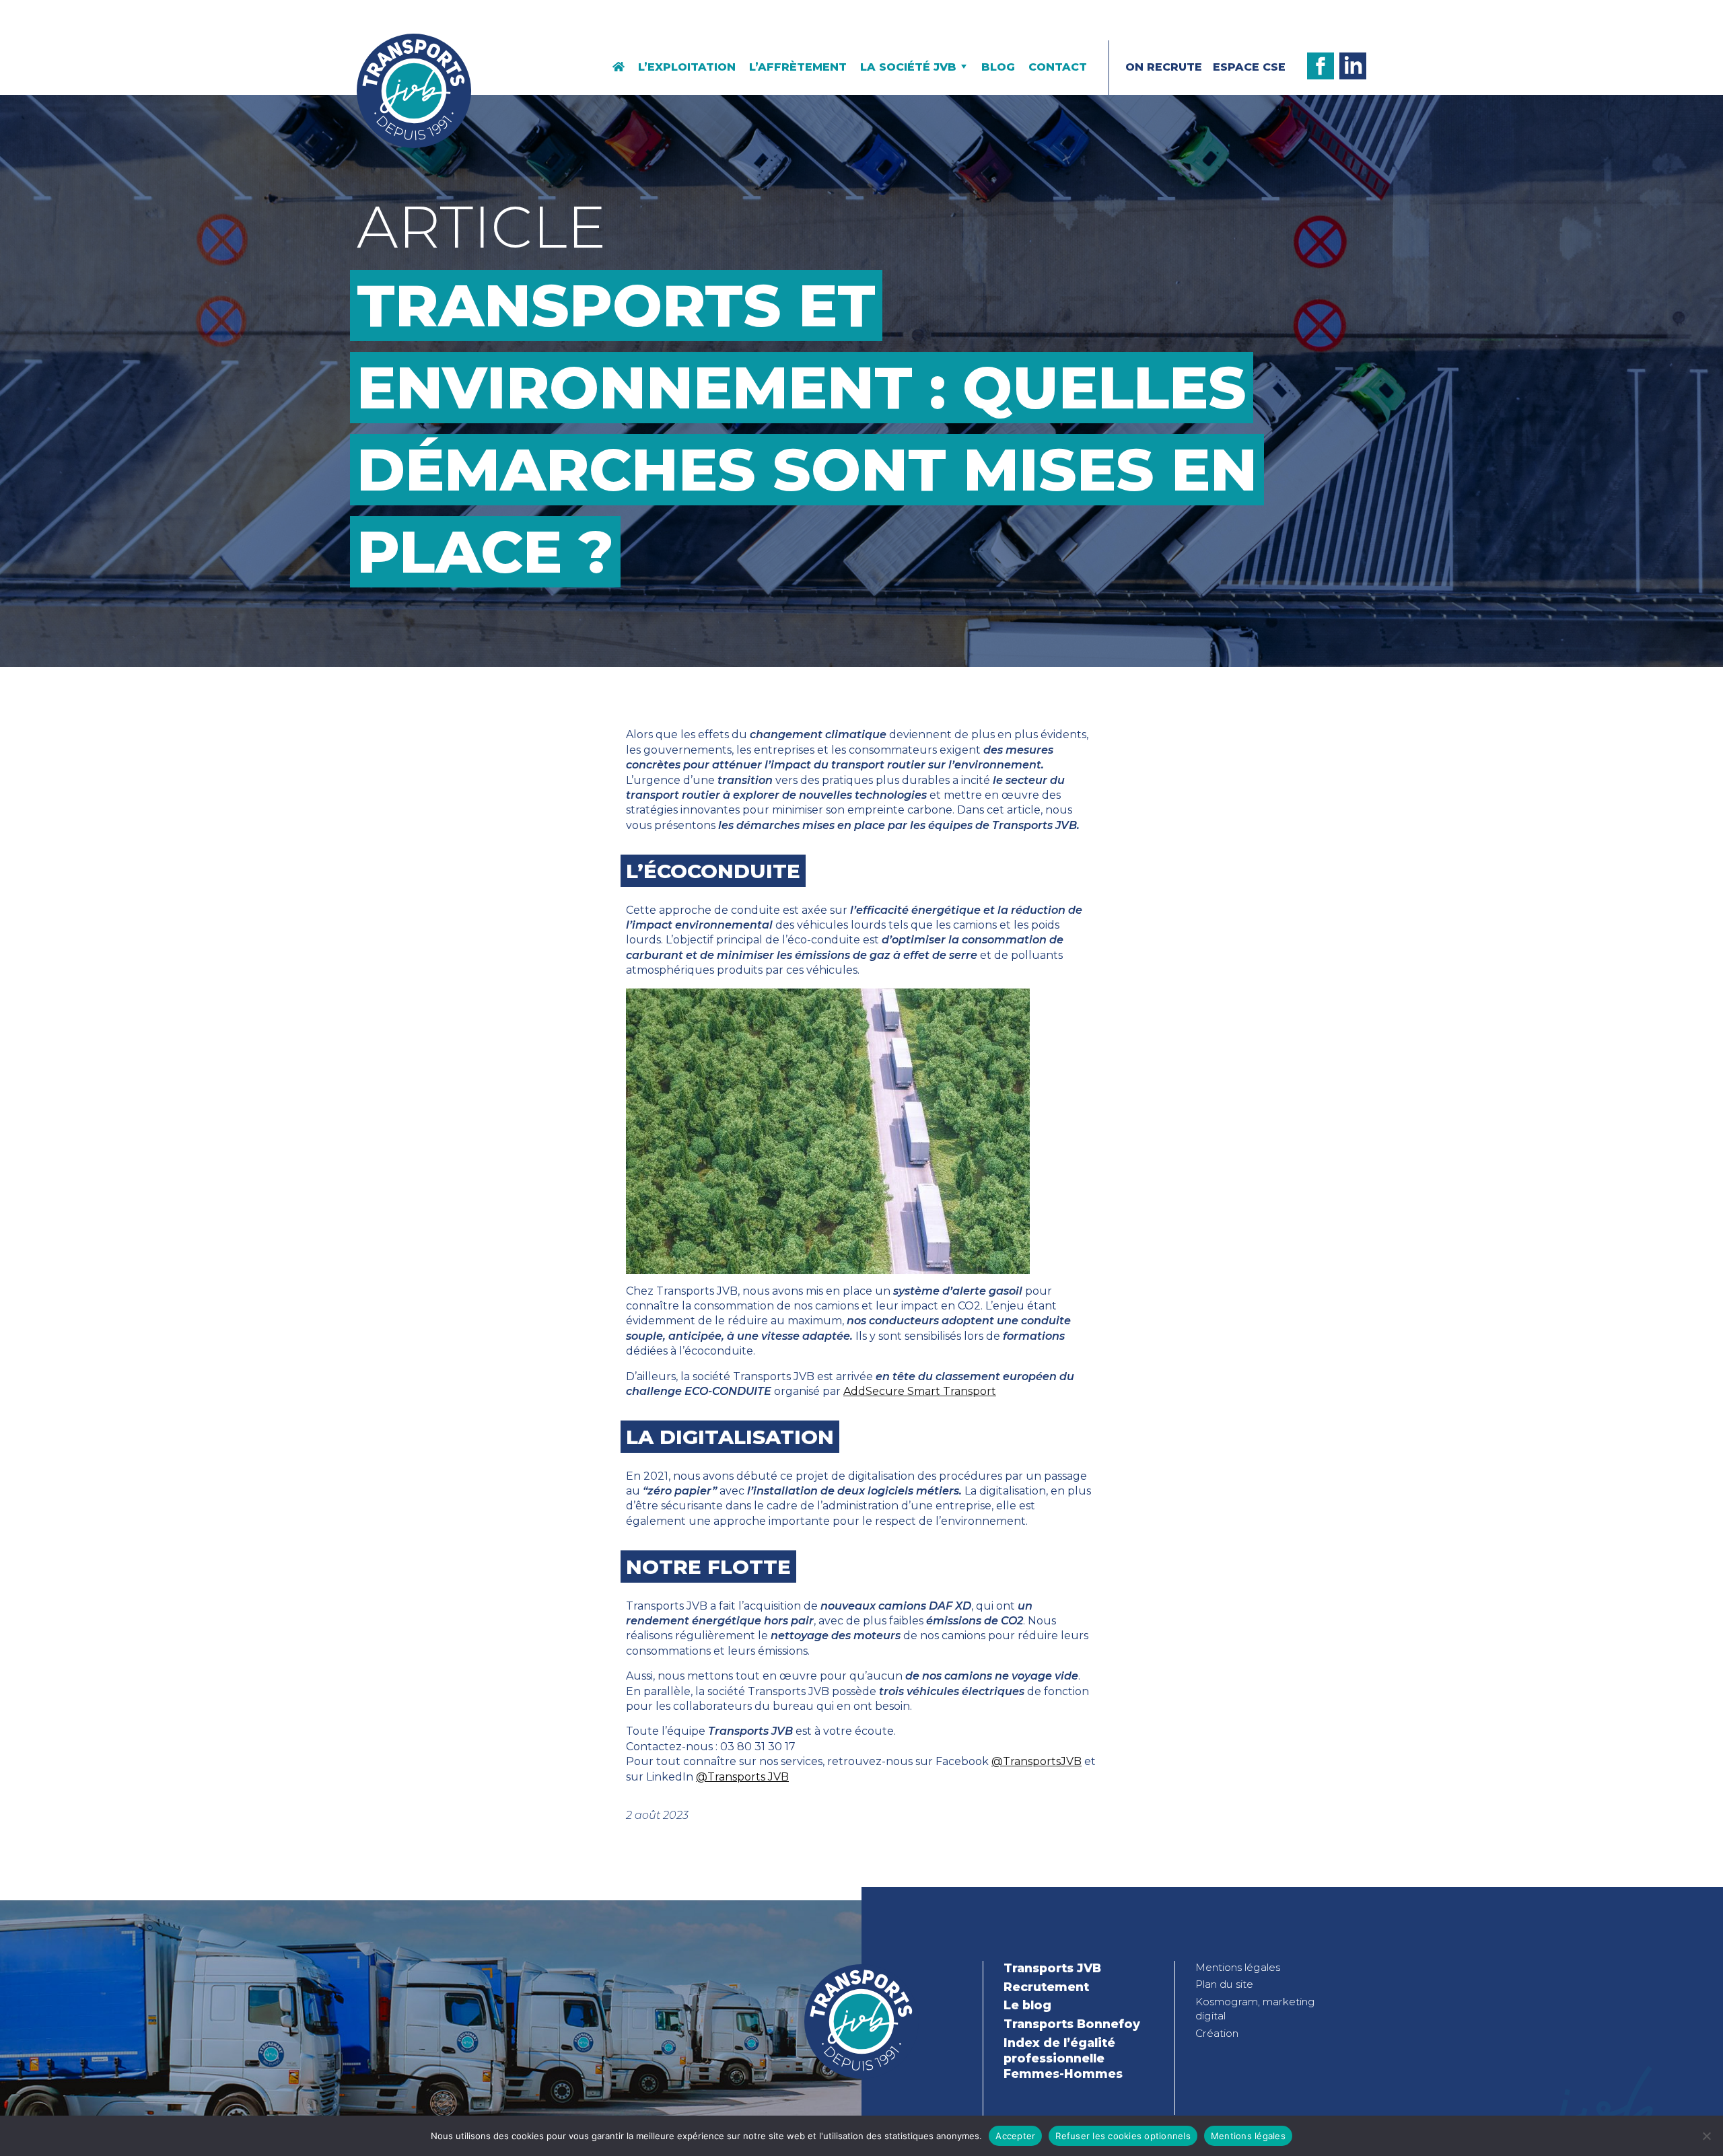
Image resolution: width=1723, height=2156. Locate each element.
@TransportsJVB (1036, 1761)
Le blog (1027, 2005)
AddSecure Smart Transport (920, 1391)
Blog (998, 67)
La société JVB (908, 67)
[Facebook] (1321, 66)
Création (1217, 2033)
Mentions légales (1238, 1967)
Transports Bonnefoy (1072, 2024)
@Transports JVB (742, 1777)
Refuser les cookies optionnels (1123, 2136)
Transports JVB (1052, 1968)
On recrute (1164, 67)
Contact (1058, 67)
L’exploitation (687, 67)
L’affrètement (798, 67)
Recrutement (1046, 1987)
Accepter (1015, 2136)
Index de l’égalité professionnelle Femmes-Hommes (1063, 2058)
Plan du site (1224, 1984)
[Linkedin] (1353, 66)
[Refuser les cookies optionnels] (1706, 2136)
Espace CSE (1249, 67)
